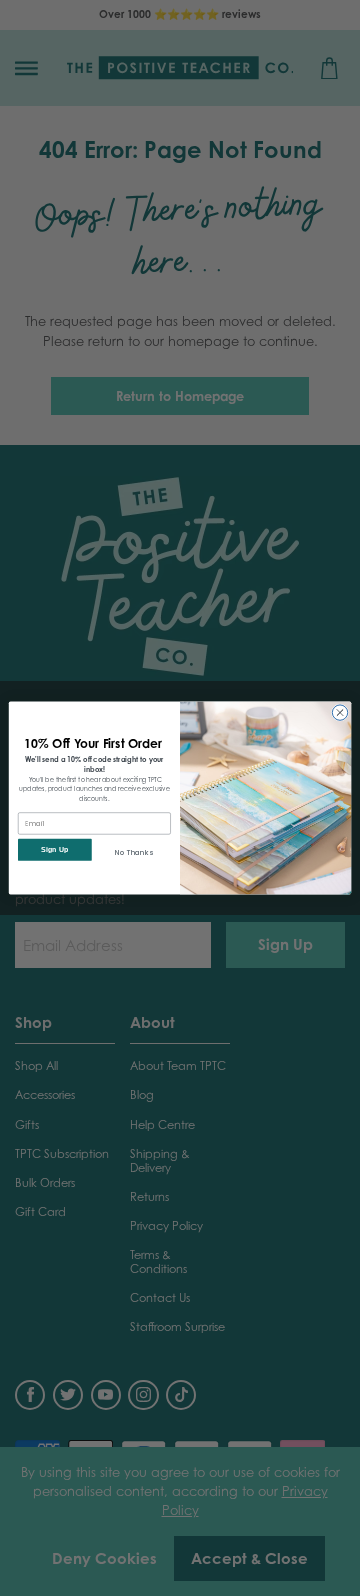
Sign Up (54, 849)
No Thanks (133, 852)
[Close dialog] (339, 712)
